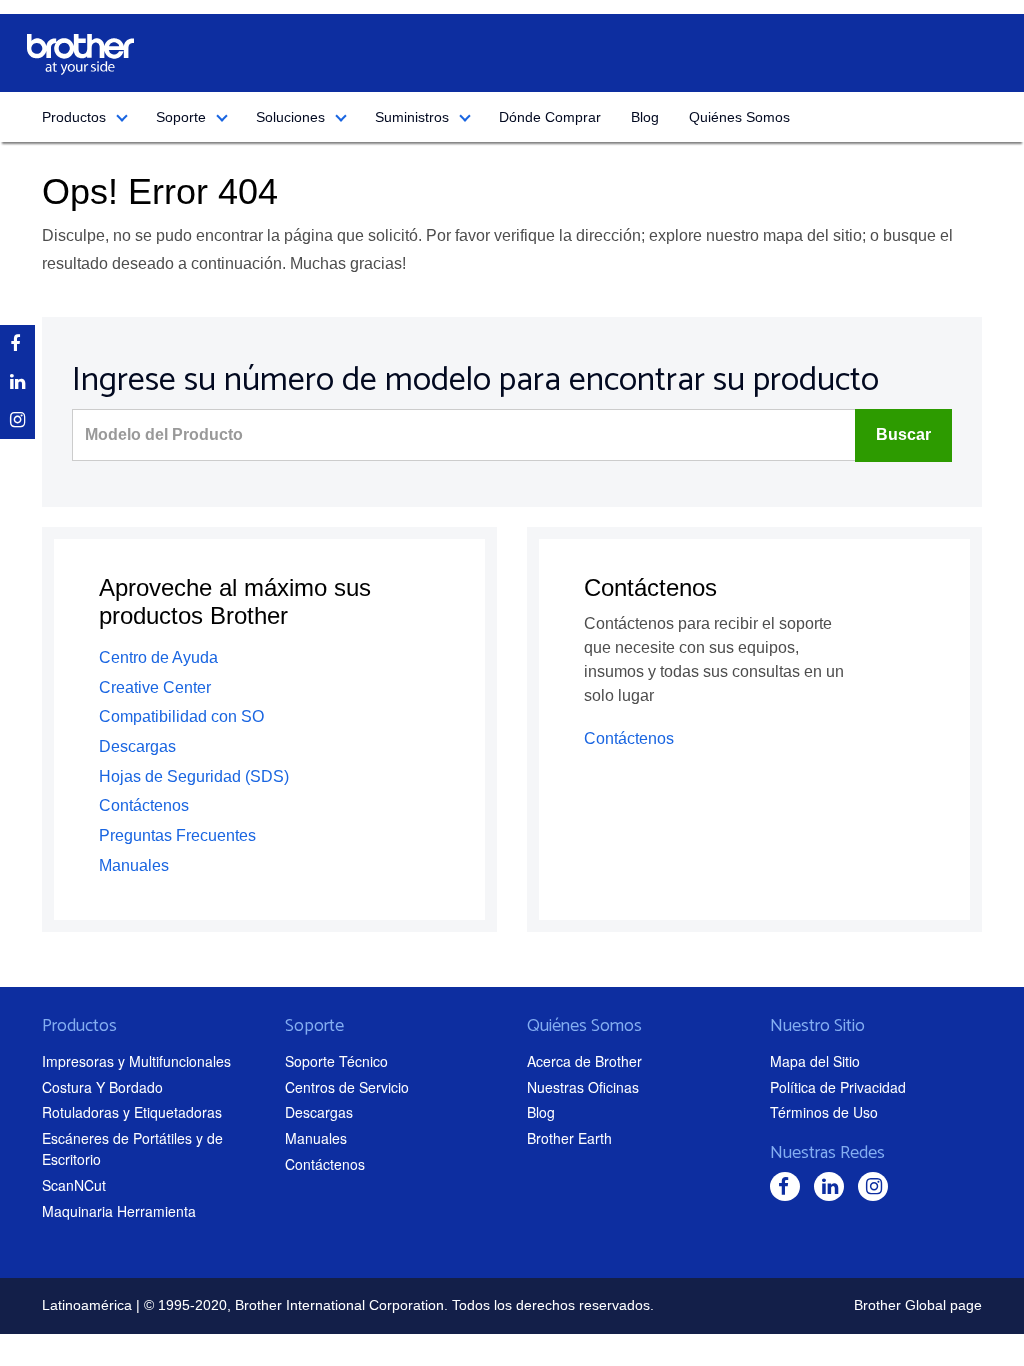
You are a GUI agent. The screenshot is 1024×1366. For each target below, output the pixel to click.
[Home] (80, 54)
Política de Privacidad (838, 1087)
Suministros (412, 117)
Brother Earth (569, 1138)
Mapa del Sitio (815, 1061)
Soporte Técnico (336, 1061)
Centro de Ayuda (158, 657)
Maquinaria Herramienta (119, 1211)
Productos (74, 117)
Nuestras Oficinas (583, 1087)
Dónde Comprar (550, 117)
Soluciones (290, 117)
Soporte (181, 117)
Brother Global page (918, 1305)
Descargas (137, 746)
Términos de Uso (824, 1112)
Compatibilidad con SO (181, 716)
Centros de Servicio (347, 1087)
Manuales (134, 865)
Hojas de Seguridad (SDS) (194, 776)
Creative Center (155, 687)
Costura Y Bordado (102, 1087)
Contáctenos (144, 805)
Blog (645, 117)
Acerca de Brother (584, 1061)
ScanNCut (74, 1185)
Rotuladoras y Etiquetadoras (132, 1112)
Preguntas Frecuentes (177, 835)
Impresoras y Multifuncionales (136, 1061)
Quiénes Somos (739, 117)
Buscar (903, 434)
